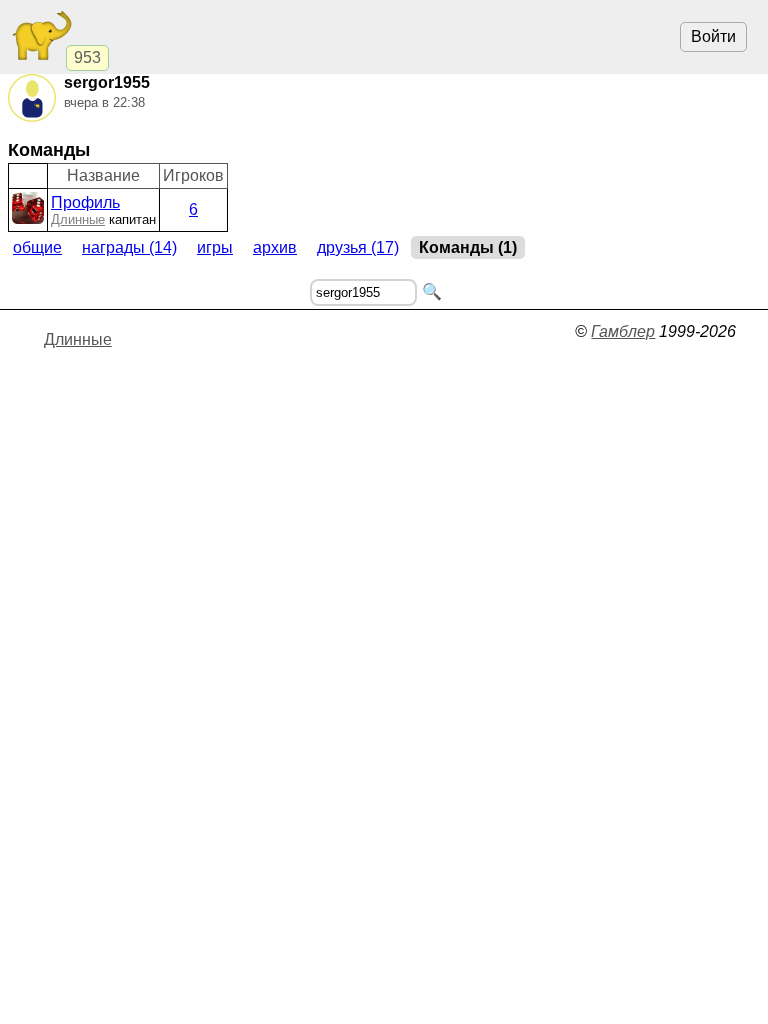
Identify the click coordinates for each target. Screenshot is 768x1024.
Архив (275, 247)
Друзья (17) (358, 247)
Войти (713, 36)
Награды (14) (129, 247)
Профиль (85, 202)
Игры (215, 247)
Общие (37, 247)
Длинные (78, 219)
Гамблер (623, 331)
